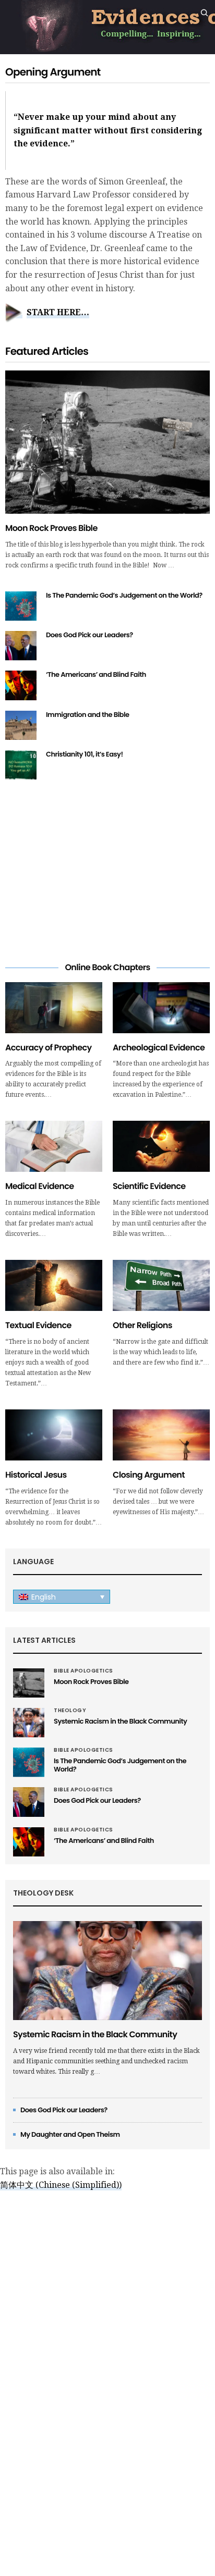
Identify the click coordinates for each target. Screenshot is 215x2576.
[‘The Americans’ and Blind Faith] (21, 685)
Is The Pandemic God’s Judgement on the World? (124, 595)
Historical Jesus (36, 1475)
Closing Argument (149, 1475)
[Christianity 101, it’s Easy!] (21, 765)
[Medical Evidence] (54, 1146)
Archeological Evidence (159, 1048)
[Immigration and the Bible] (21, 725)
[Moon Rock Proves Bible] (107, 442)
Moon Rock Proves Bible (51, 528)
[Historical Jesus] (54, 1435)
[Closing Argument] (161, 1435)
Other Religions (142, 1325)
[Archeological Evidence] (161, 1008)
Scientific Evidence (149, 1186)
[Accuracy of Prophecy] (54, 1008)
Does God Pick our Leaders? (89, 635)
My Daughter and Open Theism (70, 2134)
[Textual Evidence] (54, 1285)
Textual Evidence (38, 1325)
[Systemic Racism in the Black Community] (29, 1723)
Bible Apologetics (83, 1671)
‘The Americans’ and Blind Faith (96, 674)
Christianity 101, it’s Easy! (85, 754)
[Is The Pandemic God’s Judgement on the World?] (21, 606)
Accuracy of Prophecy (48, 1048)
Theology (70, 1711)
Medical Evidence (39, 1186)
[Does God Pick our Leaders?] (21, 646)
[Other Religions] (161, 1285)
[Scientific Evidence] (161, 1146)
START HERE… (58, 312)
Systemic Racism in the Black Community (120, 1721)
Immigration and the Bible (88, 715)
